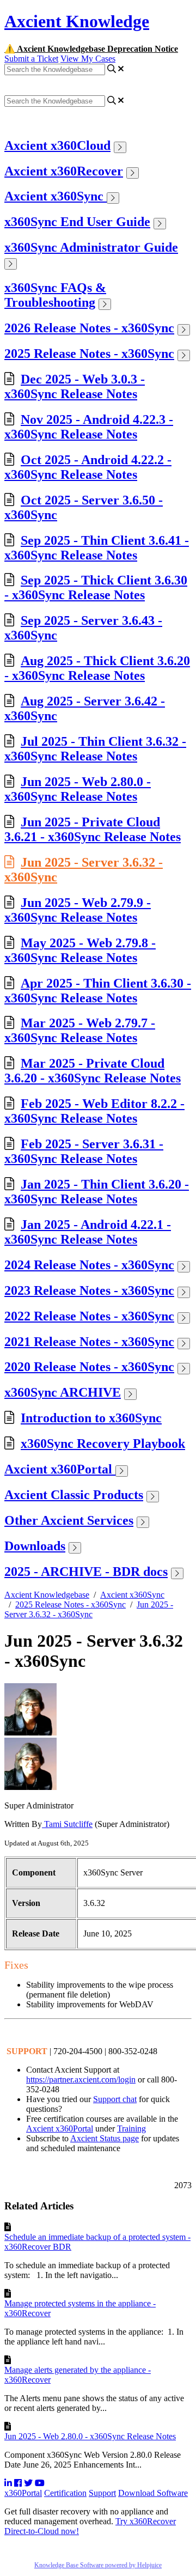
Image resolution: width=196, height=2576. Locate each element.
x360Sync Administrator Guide (91, 247)
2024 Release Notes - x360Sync (89, 1265)
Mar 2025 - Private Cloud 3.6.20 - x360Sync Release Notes (93, 1071)
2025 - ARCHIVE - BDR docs (86, 1572)
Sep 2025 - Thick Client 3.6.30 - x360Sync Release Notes (96, 587)
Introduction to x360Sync (91, 1418)
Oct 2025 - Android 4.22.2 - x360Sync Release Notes (88, 467)
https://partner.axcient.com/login (81, 2079)
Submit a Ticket (31, 59)
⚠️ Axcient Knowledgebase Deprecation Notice (91, 49)
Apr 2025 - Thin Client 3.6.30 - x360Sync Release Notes (98, 991)
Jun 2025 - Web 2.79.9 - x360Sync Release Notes (78, 910)
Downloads (35, 1546)
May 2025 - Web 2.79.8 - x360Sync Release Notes (80, 950)
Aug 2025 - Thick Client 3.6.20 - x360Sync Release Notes (97, 668)
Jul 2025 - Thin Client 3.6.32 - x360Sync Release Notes (95, 749)
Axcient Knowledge (77, 21)
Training (131, 2129)
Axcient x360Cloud (57, 145)
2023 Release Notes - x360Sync (89, 1290)
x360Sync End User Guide (77, 222)
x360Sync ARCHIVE (63, 1392)
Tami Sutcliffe (67, 1824)
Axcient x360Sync (56, 196)
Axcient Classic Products (74, 1495)
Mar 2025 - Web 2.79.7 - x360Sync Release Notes (80, 1030)
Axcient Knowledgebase (47, 1595)
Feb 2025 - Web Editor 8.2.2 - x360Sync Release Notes (94, 1111)
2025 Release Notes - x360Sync (89, 354)
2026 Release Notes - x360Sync (89, 328)
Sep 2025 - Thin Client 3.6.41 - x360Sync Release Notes (97, 548)
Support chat (115, 2099)
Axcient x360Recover (64, 171)
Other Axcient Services (69, 1520)
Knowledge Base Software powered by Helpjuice (98, 2565)
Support (102, 2493)
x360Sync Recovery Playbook (103, 1444)
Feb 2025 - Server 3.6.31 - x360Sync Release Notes (84, 1151)
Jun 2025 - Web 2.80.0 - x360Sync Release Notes (78, 789)
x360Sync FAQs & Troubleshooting (55, 295)
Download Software (153, 2493)
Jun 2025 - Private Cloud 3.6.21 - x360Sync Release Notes (93, 829)
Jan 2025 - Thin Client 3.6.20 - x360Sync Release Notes (97, 1192)
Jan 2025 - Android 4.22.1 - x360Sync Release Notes (88, 1232)
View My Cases (88, 59)
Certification (65, 2493)
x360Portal (23, 2493)
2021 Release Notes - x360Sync (89, 1342)
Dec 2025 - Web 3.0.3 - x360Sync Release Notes (75, 386)
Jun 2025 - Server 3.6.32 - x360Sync (89, 1609)
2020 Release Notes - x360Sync (89, 1367)
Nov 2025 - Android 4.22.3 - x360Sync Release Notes (89, 427)
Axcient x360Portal (60, 1469)
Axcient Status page (105, 2138)
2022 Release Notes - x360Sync (89, 1316)
